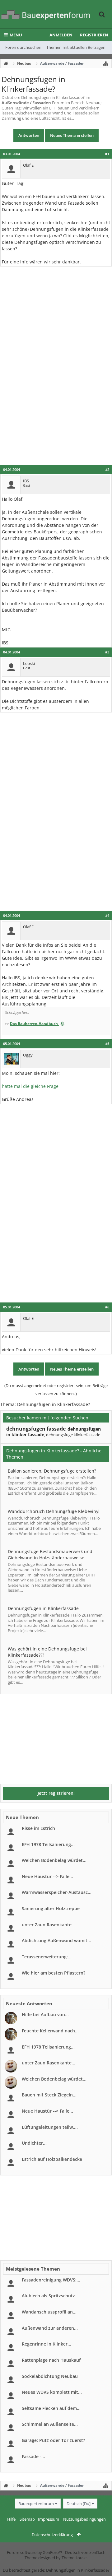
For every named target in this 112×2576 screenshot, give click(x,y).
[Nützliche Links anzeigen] (106, 63)
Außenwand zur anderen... (50, 2328)
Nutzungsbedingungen (84, 2519)
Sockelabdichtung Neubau (50, 2376)
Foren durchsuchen (23, 47)
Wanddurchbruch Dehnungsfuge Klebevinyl (54, 1511)
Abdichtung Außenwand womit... (56, 1940)
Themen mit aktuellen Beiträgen (76, 47)
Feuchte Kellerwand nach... (50, 2031)
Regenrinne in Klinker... (47, 2344)
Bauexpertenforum (36, 2504)
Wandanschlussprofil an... (49, 2312)
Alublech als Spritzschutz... (50, 2296)
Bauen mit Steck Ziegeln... (49, 2095)
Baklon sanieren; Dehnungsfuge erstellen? (52, 1471)
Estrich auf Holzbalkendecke (52, 2159)
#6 (107, 1307)
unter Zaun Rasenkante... (49, 1925)
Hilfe (11, 2519)
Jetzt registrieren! (56, 1793)
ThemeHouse (74, 2558)
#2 (107, 470)
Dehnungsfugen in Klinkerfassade (43, 1608)
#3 (107, 652)
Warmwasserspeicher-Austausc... (57, 1892)
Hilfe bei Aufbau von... (45, 2014)
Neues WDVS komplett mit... (52, 2392)
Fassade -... (33, 2456)
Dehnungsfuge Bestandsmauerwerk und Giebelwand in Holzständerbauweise (50, 1555)
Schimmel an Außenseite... (50, 2424)
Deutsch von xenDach (85, 2552)
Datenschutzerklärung (52, 2535)
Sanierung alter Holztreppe (51, 1908)
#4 (107, 916)
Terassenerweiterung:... (47, 1957)
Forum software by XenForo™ (35, 2552)
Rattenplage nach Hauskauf (51, 2360)
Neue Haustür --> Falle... (47, 1876)
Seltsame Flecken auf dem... (51, 2408)
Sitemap (27, 2519)
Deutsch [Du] (79, 2504)
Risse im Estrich (38, 1828)
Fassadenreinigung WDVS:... (51, 2280)
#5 (107, 1044)
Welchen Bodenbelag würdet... (54, 1860)
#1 (107, 154)
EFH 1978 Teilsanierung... (48, 1844)
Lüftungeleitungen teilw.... (50, 2127)
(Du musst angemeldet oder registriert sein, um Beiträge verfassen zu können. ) (56, 1390)
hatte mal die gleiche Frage (30, 1086)
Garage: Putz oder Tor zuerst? (53, 2440)
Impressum (49, 2519)
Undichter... (34, 2143)
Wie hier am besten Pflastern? (54, 1973)
